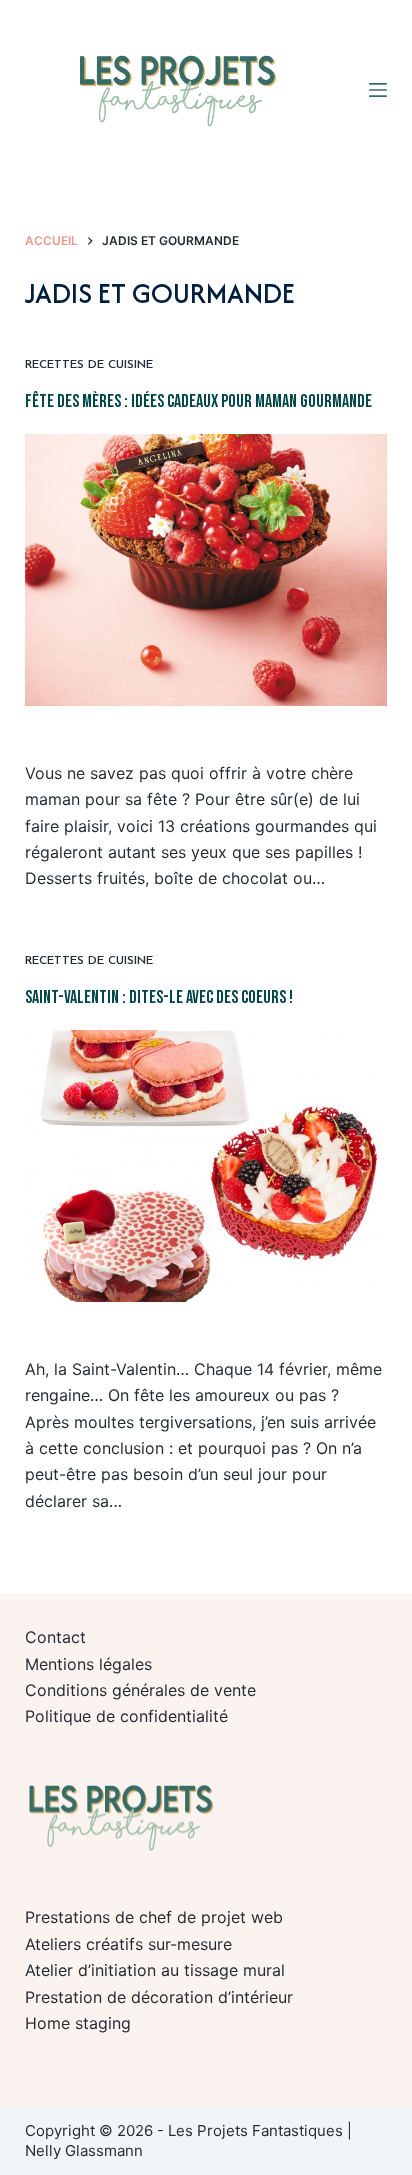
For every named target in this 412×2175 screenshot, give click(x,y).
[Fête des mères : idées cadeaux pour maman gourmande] (206, 570)
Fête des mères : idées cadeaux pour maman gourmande (198, 401)
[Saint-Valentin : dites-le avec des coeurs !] (206, 1166)
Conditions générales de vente (140, 1690)
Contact (55, 1637)
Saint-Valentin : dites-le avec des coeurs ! (159, 997)
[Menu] (378, 90)
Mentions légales (88, 1664)
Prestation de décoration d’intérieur (159, 1997)
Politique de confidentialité (126, 1716)
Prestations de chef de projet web (154, 1917)
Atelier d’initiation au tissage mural (155, 1970)
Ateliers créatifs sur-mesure (128, 1944)
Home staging (78, 2023)
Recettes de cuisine (89, 365)
